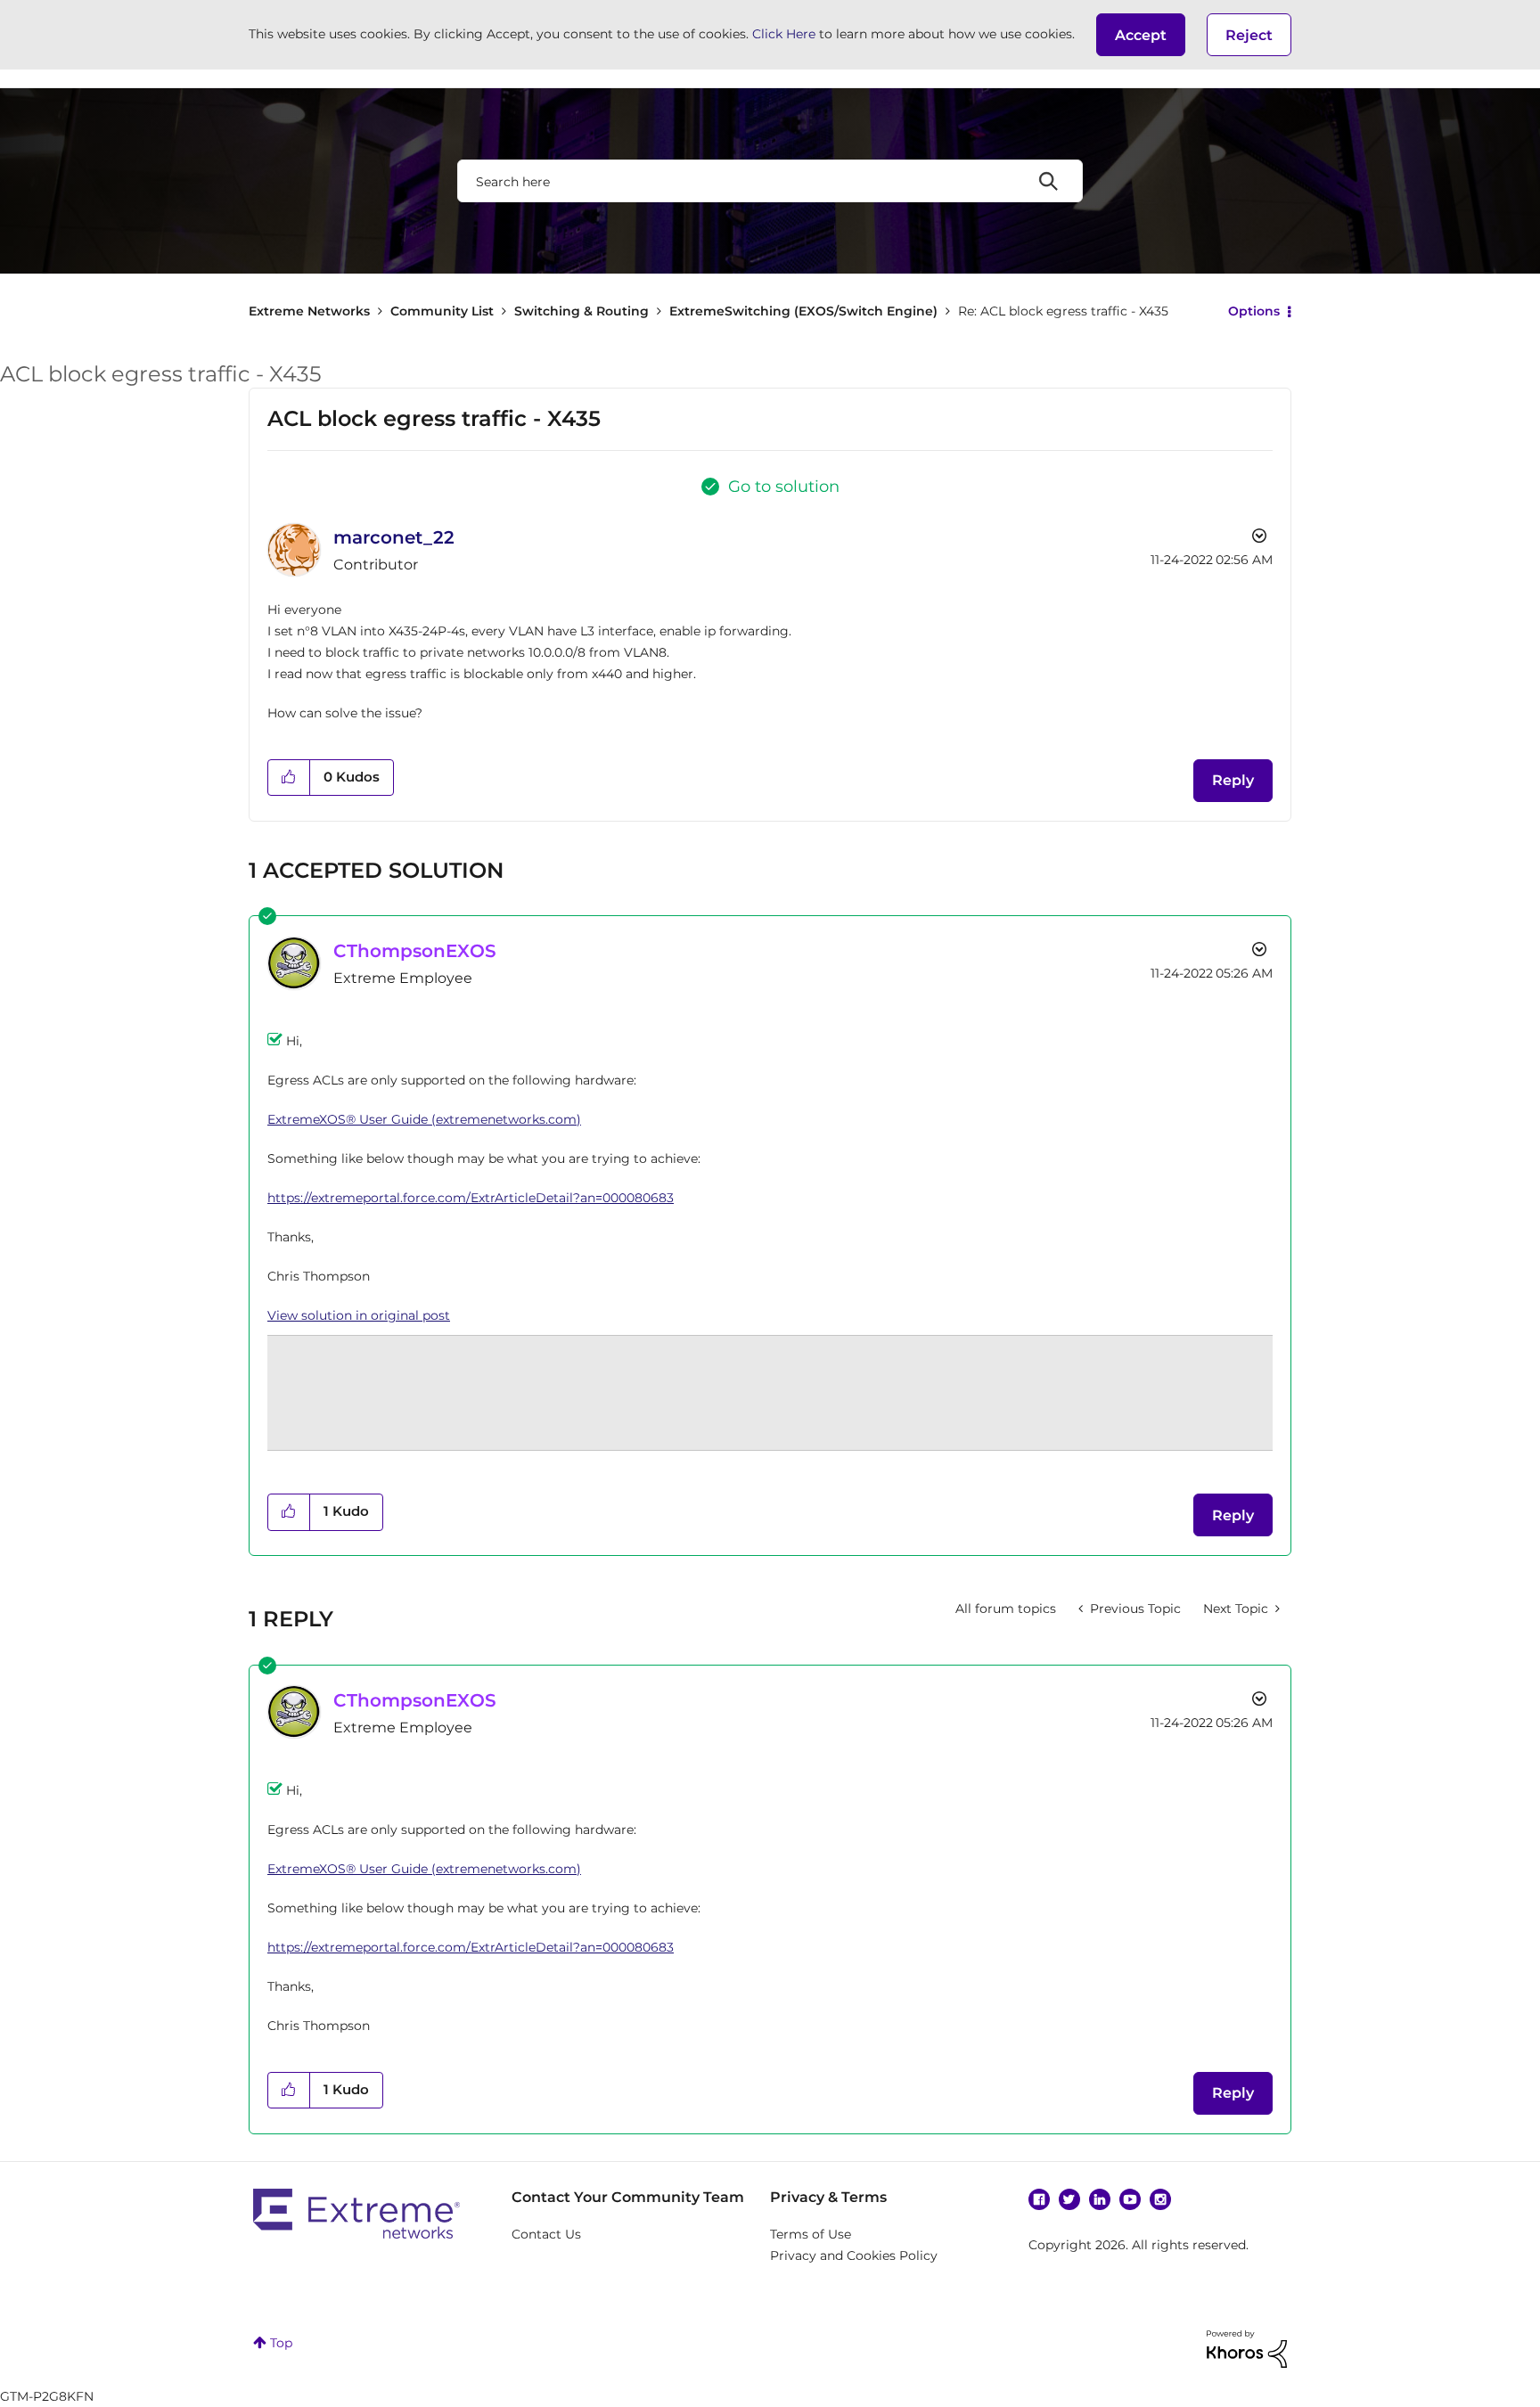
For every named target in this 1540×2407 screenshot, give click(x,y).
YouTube (1130, 2199)
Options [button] (1254, 311)
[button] (1141, 35)
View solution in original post (359, 1315)
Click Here (784, 34)
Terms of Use (811, 2234)
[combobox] (770, 181)
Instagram (1160, 2199)
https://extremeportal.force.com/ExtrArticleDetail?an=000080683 (471, 1198)
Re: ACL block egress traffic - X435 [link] (1063, 311)
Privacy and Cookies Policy (854, 2256)
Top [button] (281, 2343)
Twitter (1069, 2199)
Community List (442, 311)
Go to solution (784, 487)
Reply (1233, 780)
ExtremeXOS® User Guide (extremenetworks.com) (424, 1119)
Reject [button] (1249, 35)
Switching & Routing (582, 311)
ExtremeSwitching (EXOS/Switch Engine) (803, 311)
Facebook (1039, 2199)
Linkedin (1100, 2199)
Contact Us (546, 2234)
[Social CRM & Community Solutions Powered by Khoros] (1247, 2348)
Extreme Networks (309, 311)
